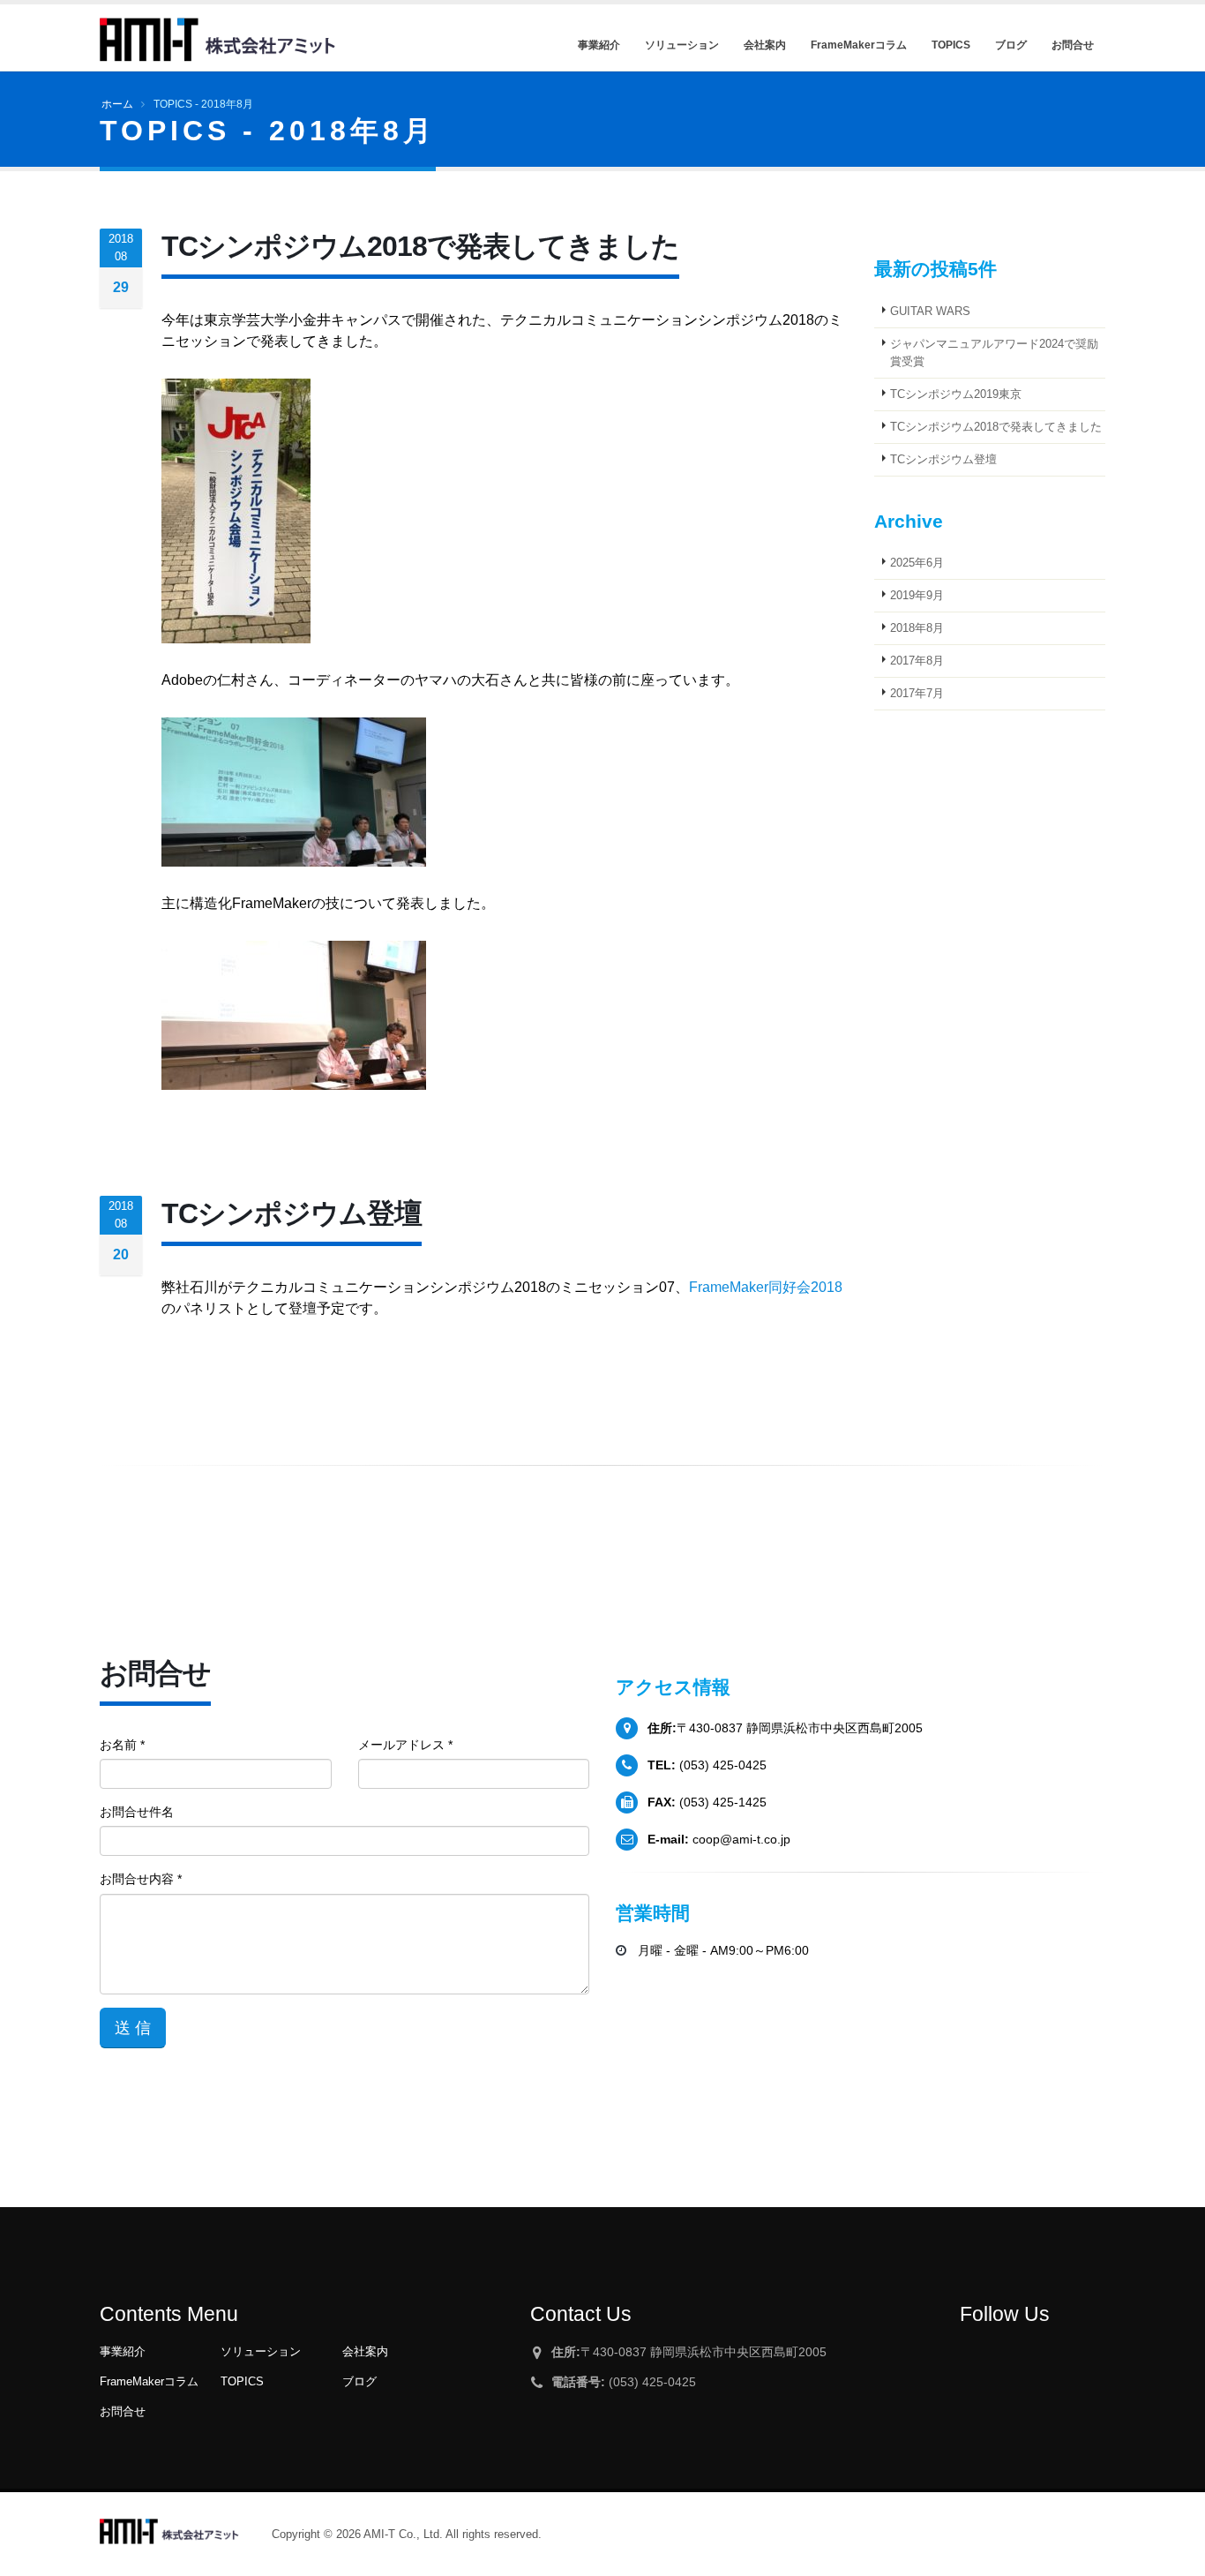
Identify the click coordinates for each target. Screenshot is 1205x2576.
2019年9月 (917, 596)
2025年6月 (917, 563)
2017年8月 (917, 661)
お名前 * (122, 1745)
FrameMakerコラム (149, 2382)
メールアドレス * (405, 1745)
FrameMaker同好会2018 (766, 1287)
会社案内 (365, 2352)
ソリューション (261, 2352)
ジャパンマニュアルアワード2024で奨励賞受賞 (994, 353)
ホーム (117, 104)
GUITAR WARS (930, 312)
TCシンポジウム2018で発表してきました (996, 427)
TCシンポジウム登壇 (943, 460)
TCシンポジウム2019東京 (956, 394)
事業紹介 (123, 2352)
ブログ (359, 2382)
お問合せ (123, 2412)
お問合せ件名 (137, 1812)
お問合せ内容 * (141, 1879)
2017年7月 (917, 694)
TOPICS (242, 2382)
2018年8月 (917, 628)
